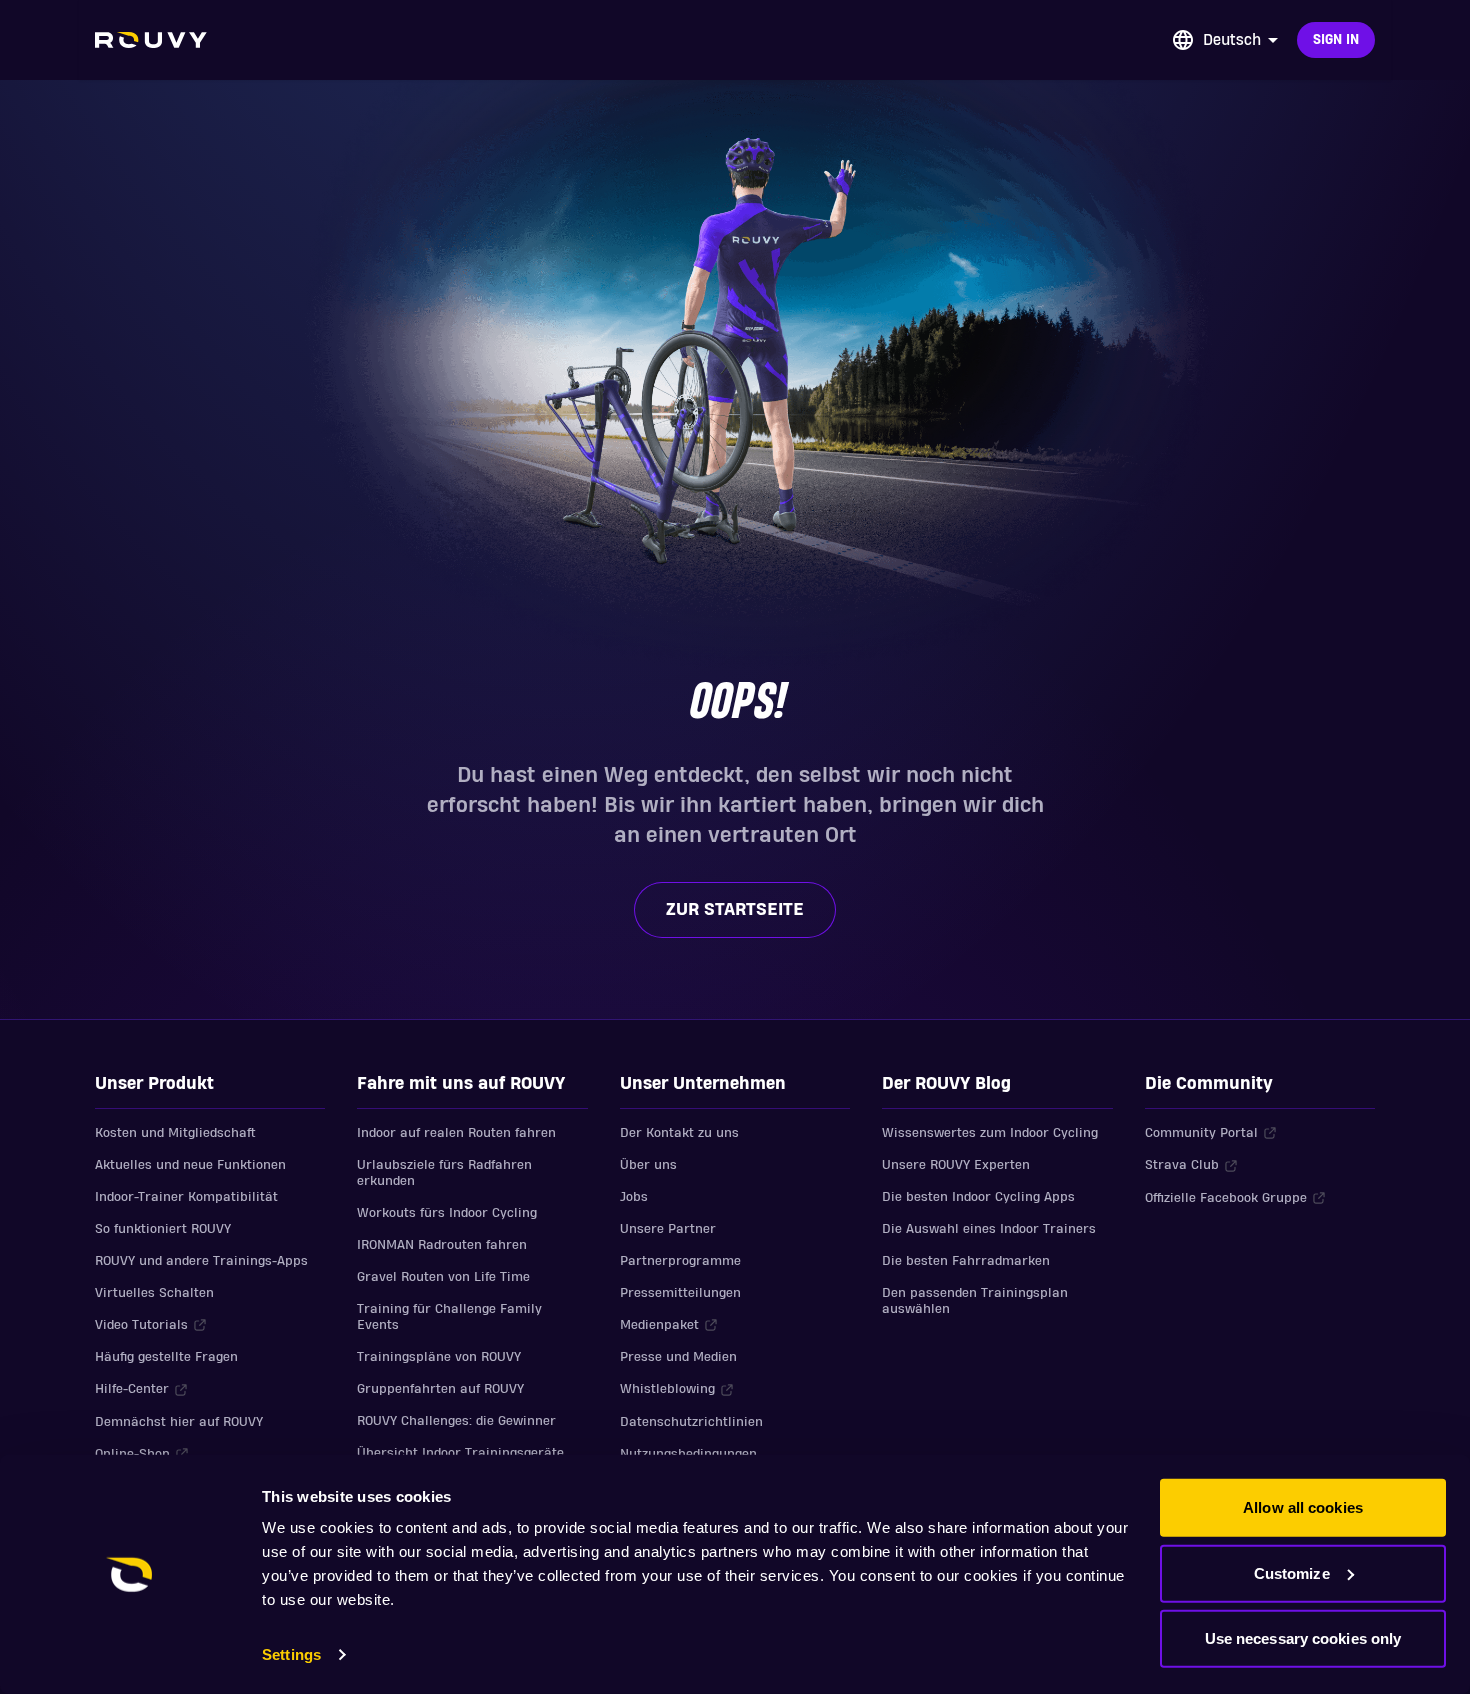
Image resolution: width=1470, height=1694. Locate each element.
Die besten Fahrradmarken (966, 1261)
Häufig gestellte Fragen (166, 1357)
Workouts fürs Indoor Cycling (447, 1213)
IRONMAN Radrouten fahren (442, 1245)
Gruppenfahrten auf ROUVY (440, 1389)
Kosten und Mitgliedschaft (175, 1133)
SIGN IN (1336, 40)
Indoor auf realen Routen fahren (456, 1133)
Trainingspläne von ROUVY (439, 1357)
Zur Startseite (735, 909)
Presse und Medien (678, 1357)
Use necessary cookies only (1303, 1638)
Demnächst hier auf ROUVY (179, 1422)
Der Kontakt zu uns (679, 1133)
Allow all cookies (1303, 1507)
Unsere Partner (668, 1229)
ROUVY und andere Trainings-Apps (201, 1261)
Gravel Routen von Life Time (443, 1277)
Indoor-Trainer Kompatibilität (186, 1197)
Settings (291, 1654)
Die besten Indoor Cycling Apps (978, 1197)
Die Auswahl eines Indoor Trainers (989, 1229)
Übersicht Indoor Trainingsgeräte (460, 1453)
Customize (1292, 1572)
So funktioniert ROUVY (163, 1229)
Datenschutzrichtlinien (691, 1422)
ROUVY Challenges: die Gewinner (456, 1421)
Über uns (648, 1165)
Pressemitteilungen (680, 1293)
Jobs (634, 1197)
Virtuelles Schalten (154, 1293)
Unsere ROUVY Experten (956, 1165)
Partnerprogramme (680, 1261)
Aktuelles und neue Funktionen (190, 1165)
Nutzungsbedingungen (688, 1454)
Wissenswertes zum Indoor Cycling (990, 1133)
